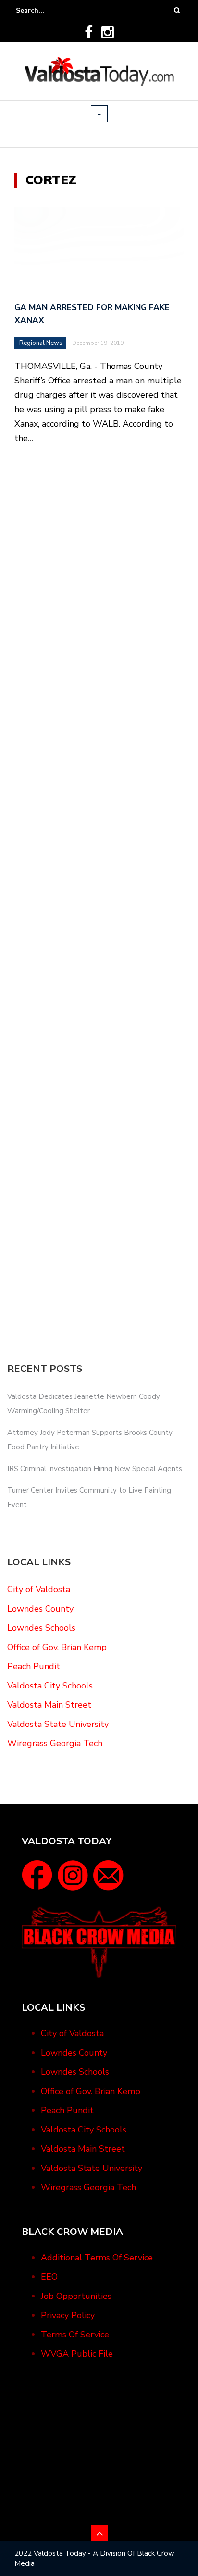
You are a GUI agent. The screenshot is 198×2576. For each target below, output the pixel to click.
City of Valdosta (39, 1589)
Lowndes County (40, 1609)
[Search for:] (45, 10)
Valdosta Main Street (49, 1705)
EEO (49, 2277)
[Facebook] (89, 32)
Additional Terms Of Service (97, 2258)
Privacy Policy (68, 2315)
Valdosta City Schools (50, 1686)
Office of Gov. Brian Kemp (57, 1647)
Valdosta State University (58, 1724)
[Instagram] (108, 32)
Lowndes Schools (41, 1628)
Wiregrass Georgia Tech (55, 1743)
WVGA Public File (77, 2354)
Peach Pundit (34, 1666)
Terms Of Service (75, 2335)
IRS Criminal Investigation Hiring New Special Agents (95, 1469)
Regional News (41, 343)
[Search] (177, 10)
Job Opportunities (76, 2296)
